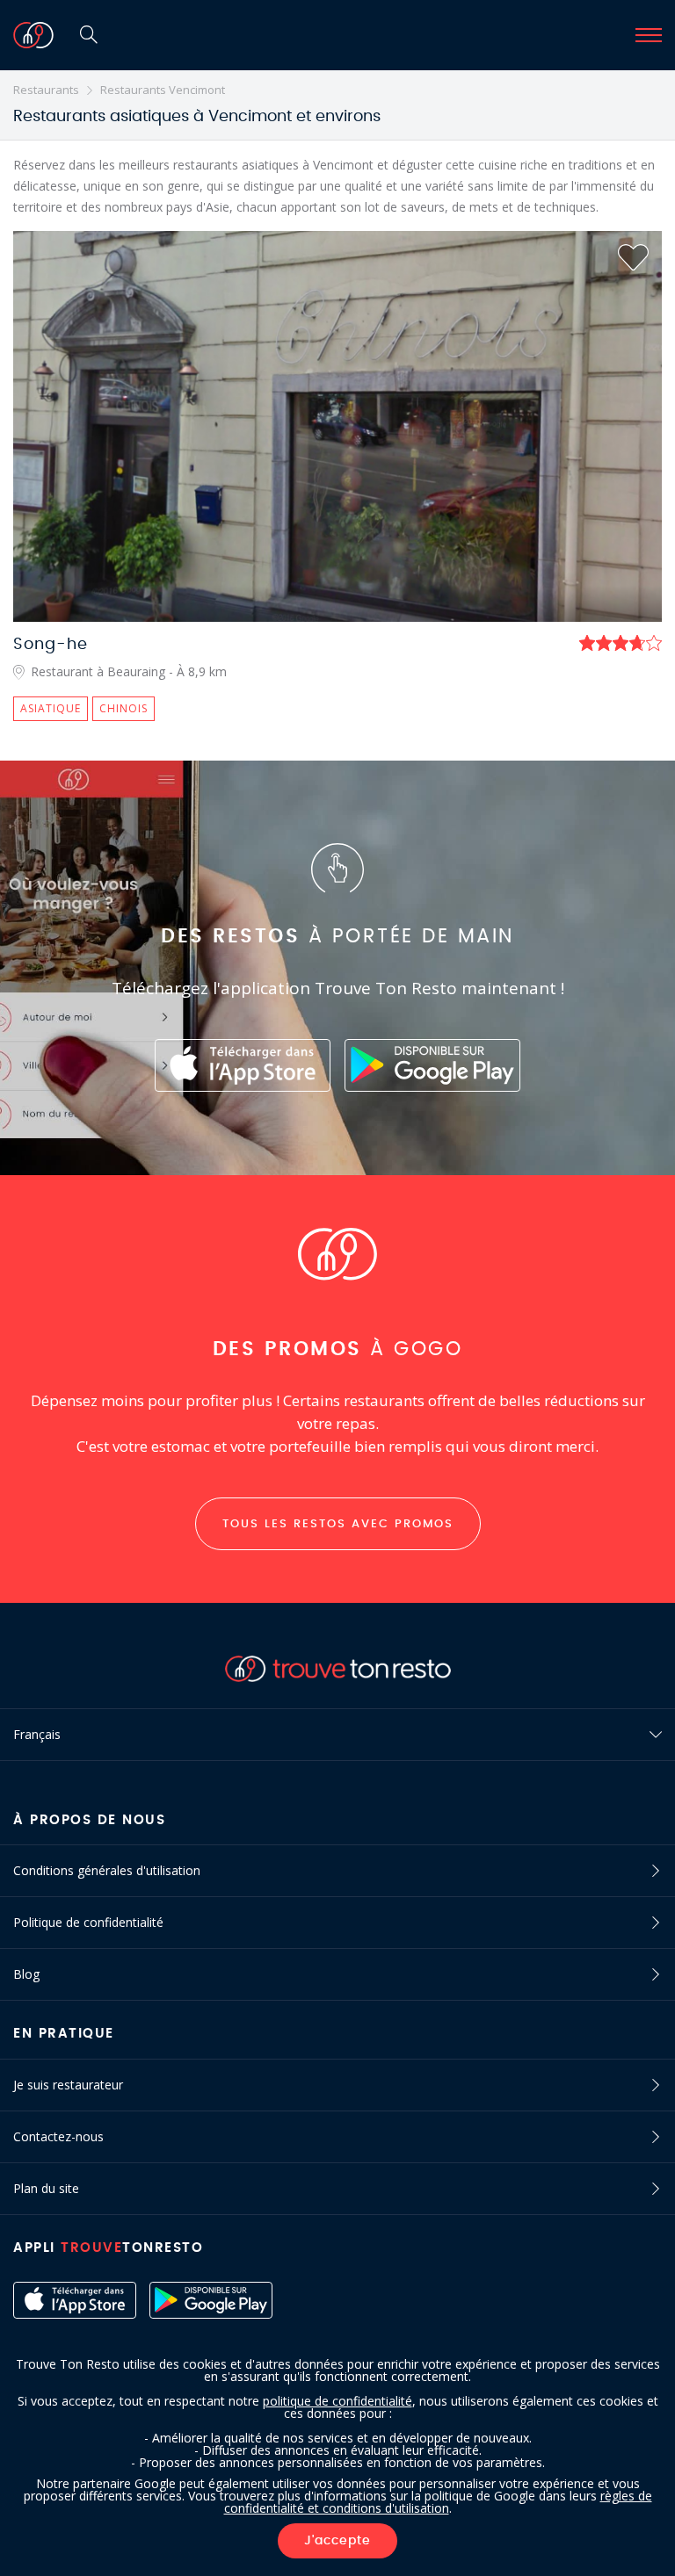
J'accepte (337, 2541)
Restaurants (46, 90)
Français (37, 1734)
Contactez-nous (58, 2136)
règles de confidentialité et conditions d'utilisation (438, 2502)
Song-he (51, 645)
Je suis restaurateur (68, 2085)
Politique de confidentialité (88, 1922)
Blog (26, 1974)
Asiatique (51, 708)
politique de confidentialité (337, 2401)
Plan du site (46, 2188)
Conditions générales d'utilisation (107, 1870)
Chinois (123, 708)
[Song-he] (337, 426)
